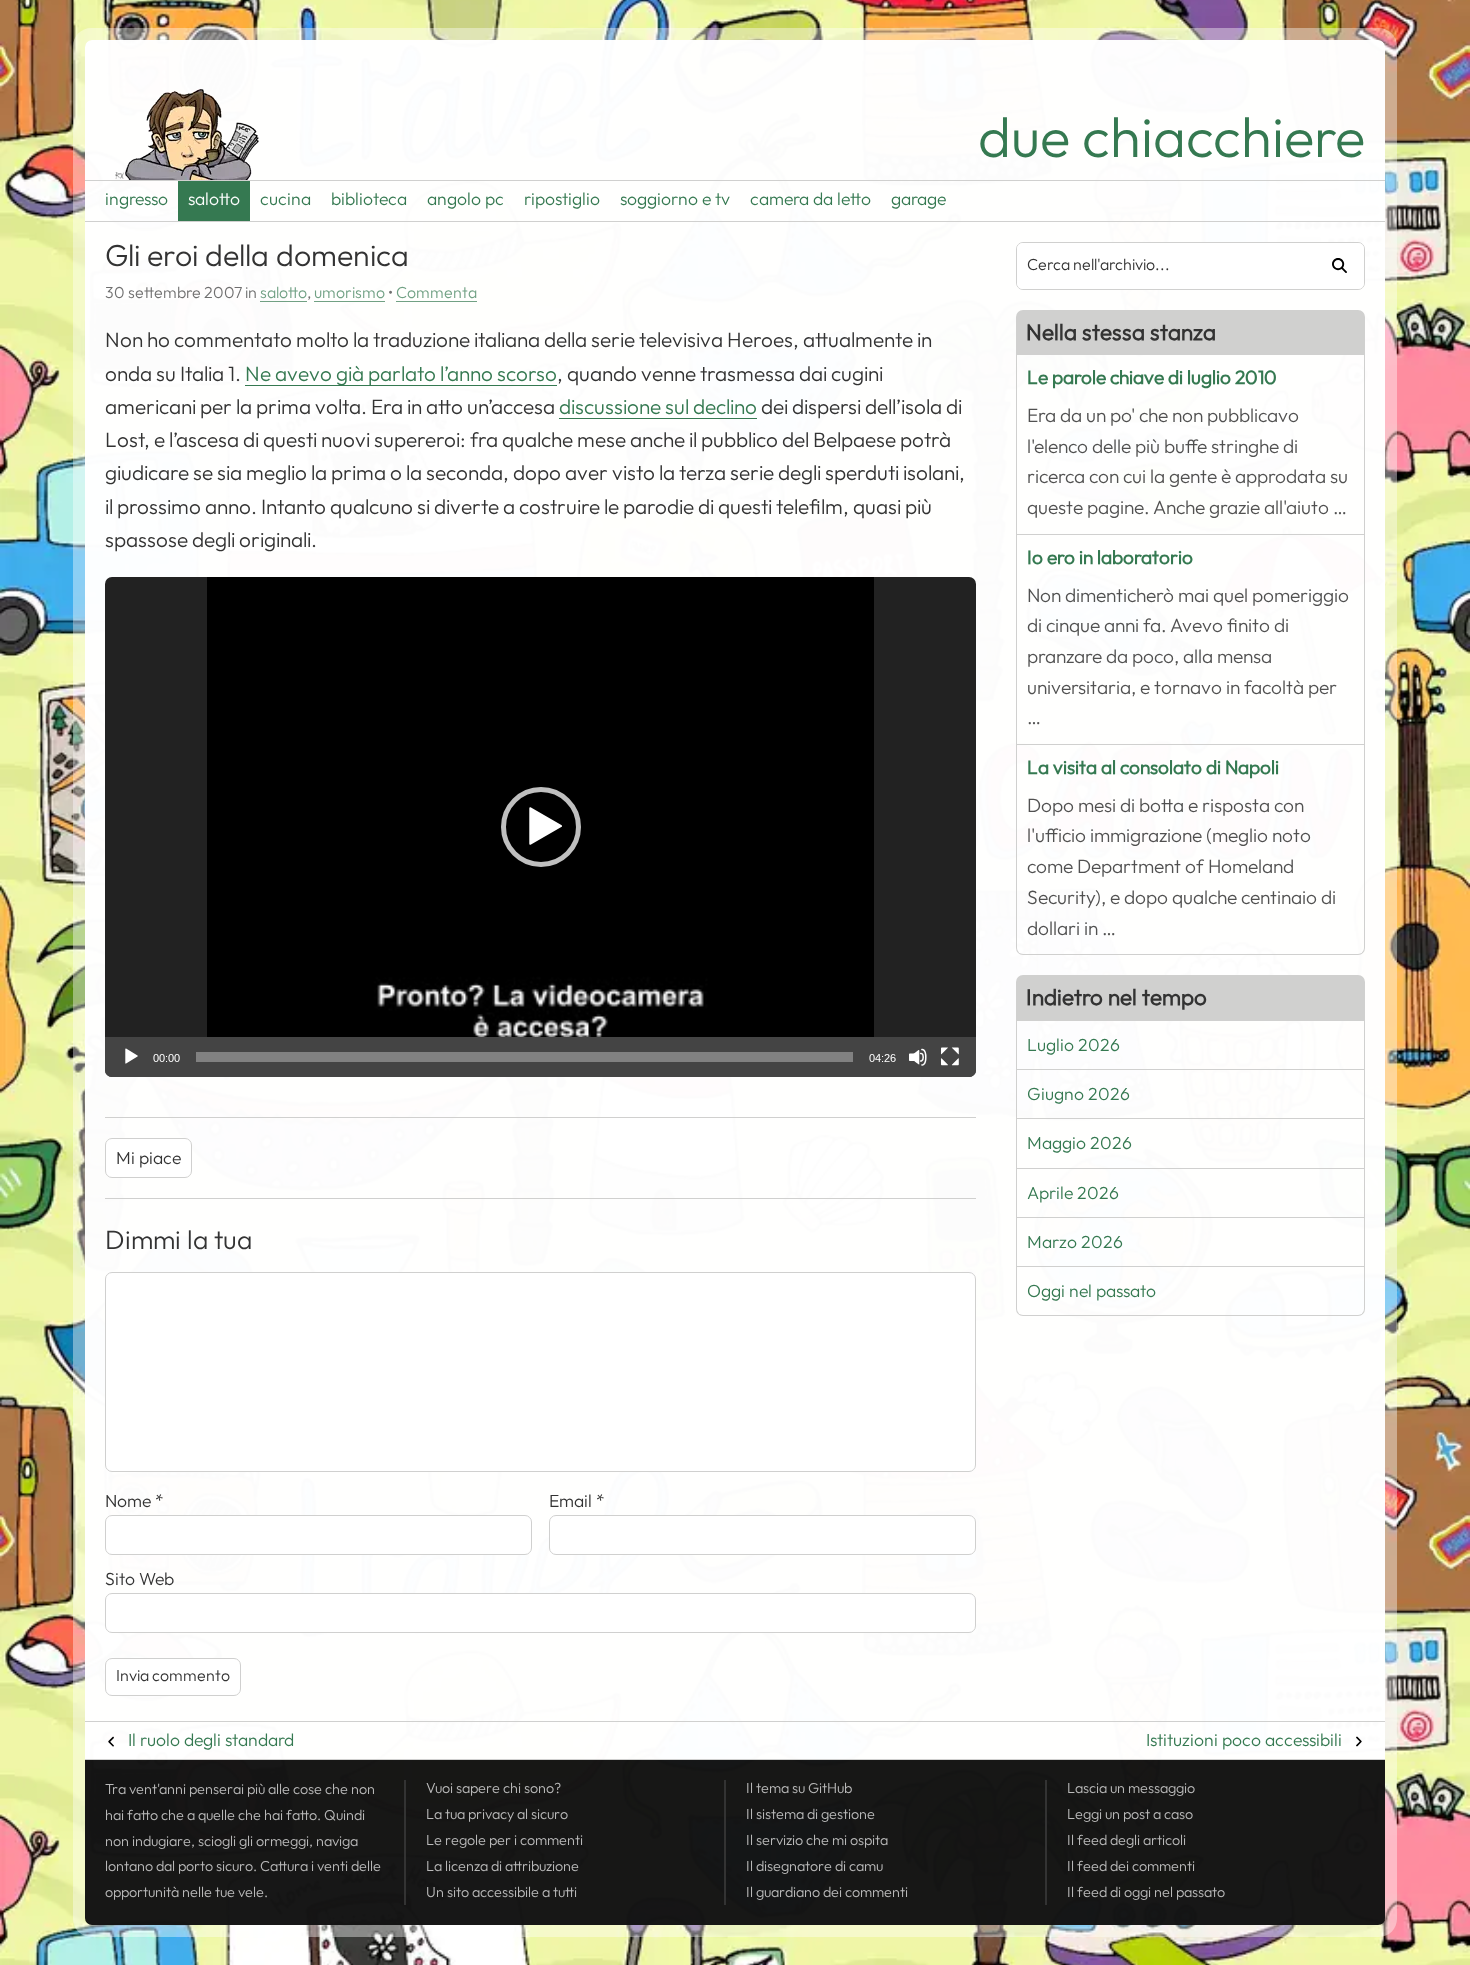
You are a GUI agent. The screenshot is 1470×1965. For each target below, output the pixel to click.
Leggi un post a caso (1130, 1814)
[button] (541, 827)
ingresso (136, 199)
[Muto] (918, 1057)
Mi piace (148, 1158)
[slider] (524, 1057)
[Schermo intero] (950, 1057)
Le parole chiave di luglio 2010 (1152, 377)
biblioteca (369, 199)
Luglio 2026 (1073, 1045)
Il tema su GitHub (799, 1788)
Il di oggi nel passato (1146, 1892)
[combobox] (1158, 266)
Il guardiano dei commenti (827, 1892)
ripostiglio (562, 199)
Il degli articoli (1126, 1840)
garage (918, 199)
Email (577, 1501)
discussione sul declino (658, 407)
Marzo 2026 (1075, 1242)
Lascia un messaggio (1131, 1788)
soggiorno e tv (675, 199)
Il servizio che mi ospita (817, 1840)
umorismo (349, 293)
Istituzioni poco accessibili (1244, 1740)
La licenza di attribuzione (502, 1866)
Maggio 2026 (1079, 1143)
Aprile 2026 (1073, 1193)
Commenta (436, 293)
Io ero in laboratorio (1110, 557)
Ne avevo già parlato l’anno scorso (401, 374)
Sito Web (139, 1579)
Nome (134, 1501)
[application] (540, 827)
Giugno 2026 (1078, 1094)
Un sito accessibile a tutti (501, 1892)
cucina (285, 199)
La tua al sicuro (497, 1814)
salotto (214, 199)
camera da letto (810, 199)
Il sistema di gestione (810, 1814)
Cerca (1332, 266)
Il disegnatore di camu (814, 1866)
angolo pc (465, 199)
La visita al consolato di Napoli (1153, 767)
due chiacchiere (1171, 137)
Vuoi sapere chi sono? (493, 1788)
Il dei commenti (1131, 1866)
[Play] (131, 1057)
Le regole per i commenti (504, 1840)
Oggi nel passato (1091, 1291)
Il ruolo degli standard (211, 1740)
